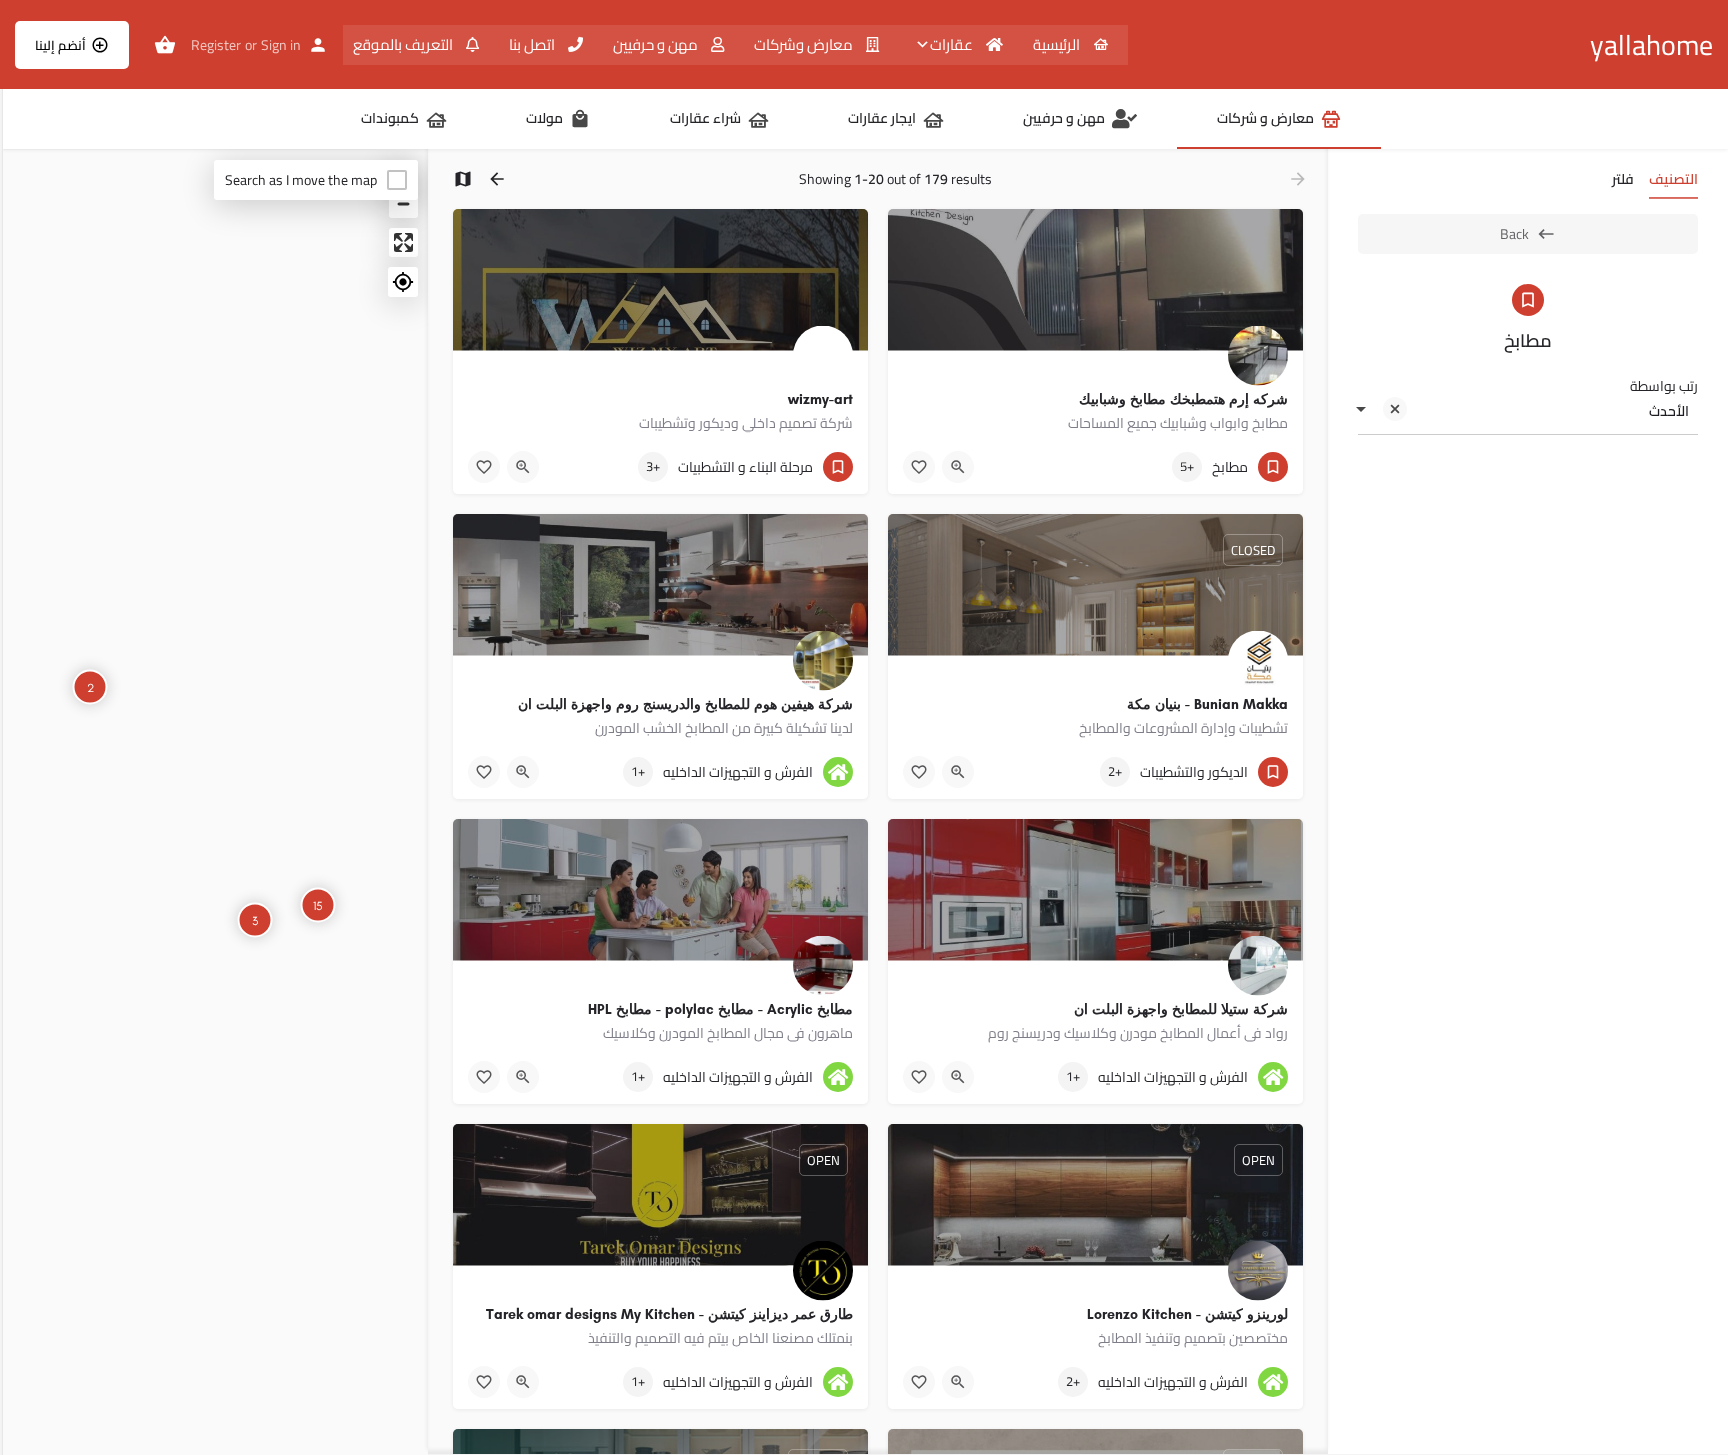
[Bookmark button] (919, 467)
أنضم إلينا (60, 45)
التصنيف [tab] (1673, 179)
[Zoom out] (403, 203)
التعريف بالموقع (404, 44)
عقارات (953, 44)
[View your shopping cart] (165, 45)
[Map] (215, 802)
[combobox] (1528, 411)
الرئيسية (1058, 44)
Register (216, 45)
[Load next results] (495, 179)
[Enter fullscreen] (403, 242)
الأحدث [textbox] (1669, 411)
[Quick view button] (958, 467)
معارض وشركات (805, 44)
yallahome (1651, 45)
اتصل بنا (533, 44)
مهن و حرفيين (657, 44)
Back (1514, 234)
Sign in (281, 45)
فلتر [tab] (1623, 179)
